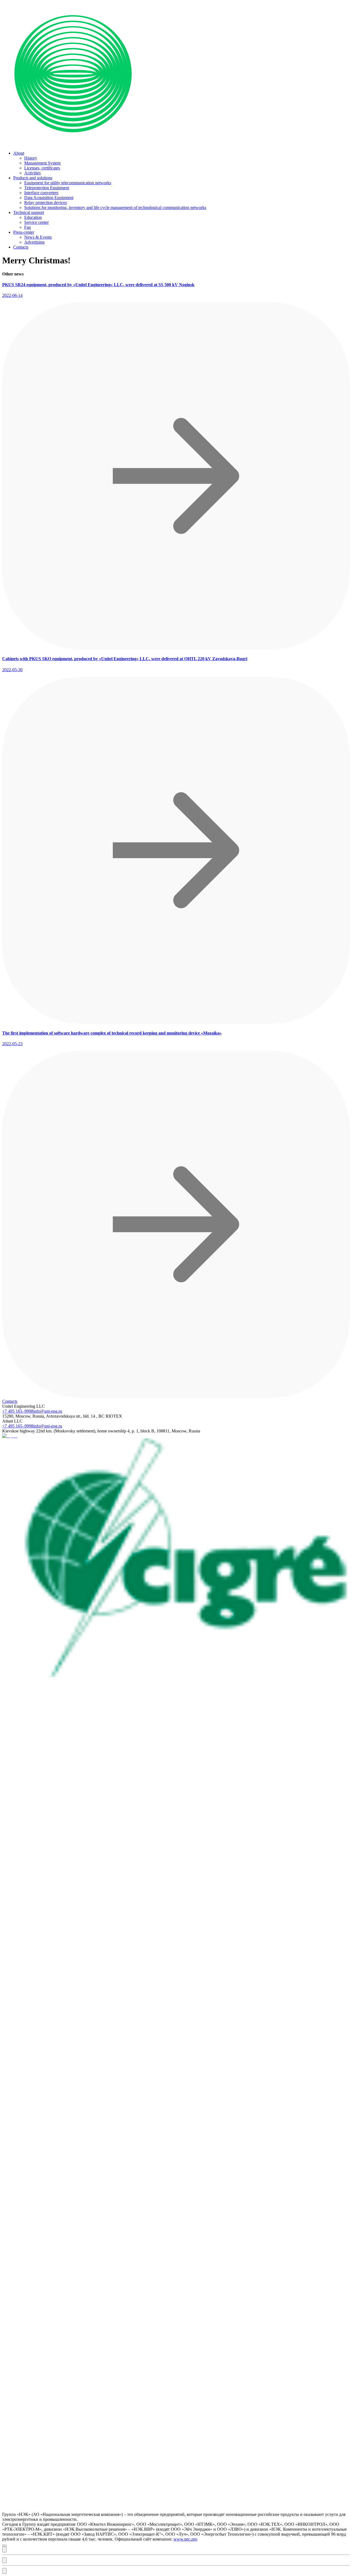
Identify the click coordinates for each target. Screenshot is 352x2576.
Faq (28, 227)
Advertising (34, 242)
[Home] (176, 144)
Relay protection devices (46, 203)
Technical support (29, 212)
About (19, 153)
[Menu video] (4, 2549)
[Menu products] (4, 2560)
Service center (36, 222)
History (31, 158)
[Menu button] (4, 2546)
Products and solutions (33, 178)
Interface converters (41, 193)
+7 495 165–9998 (18, 1411)
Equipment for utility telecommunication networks (68, 183)
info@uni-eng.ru (48, 1411)
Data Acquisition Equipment (49, 198)
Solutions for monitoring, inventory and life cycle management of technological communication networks (115, 207)
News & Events (38, 237)
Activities (32, 173)
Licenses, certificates (42, 168)
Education (33, 217)
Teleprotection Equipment (47, 188)
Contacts (21, 247)
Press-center (24, 232)
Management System (42, 163)
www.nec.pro (185, 2539)
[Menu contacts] (4, 2571)
